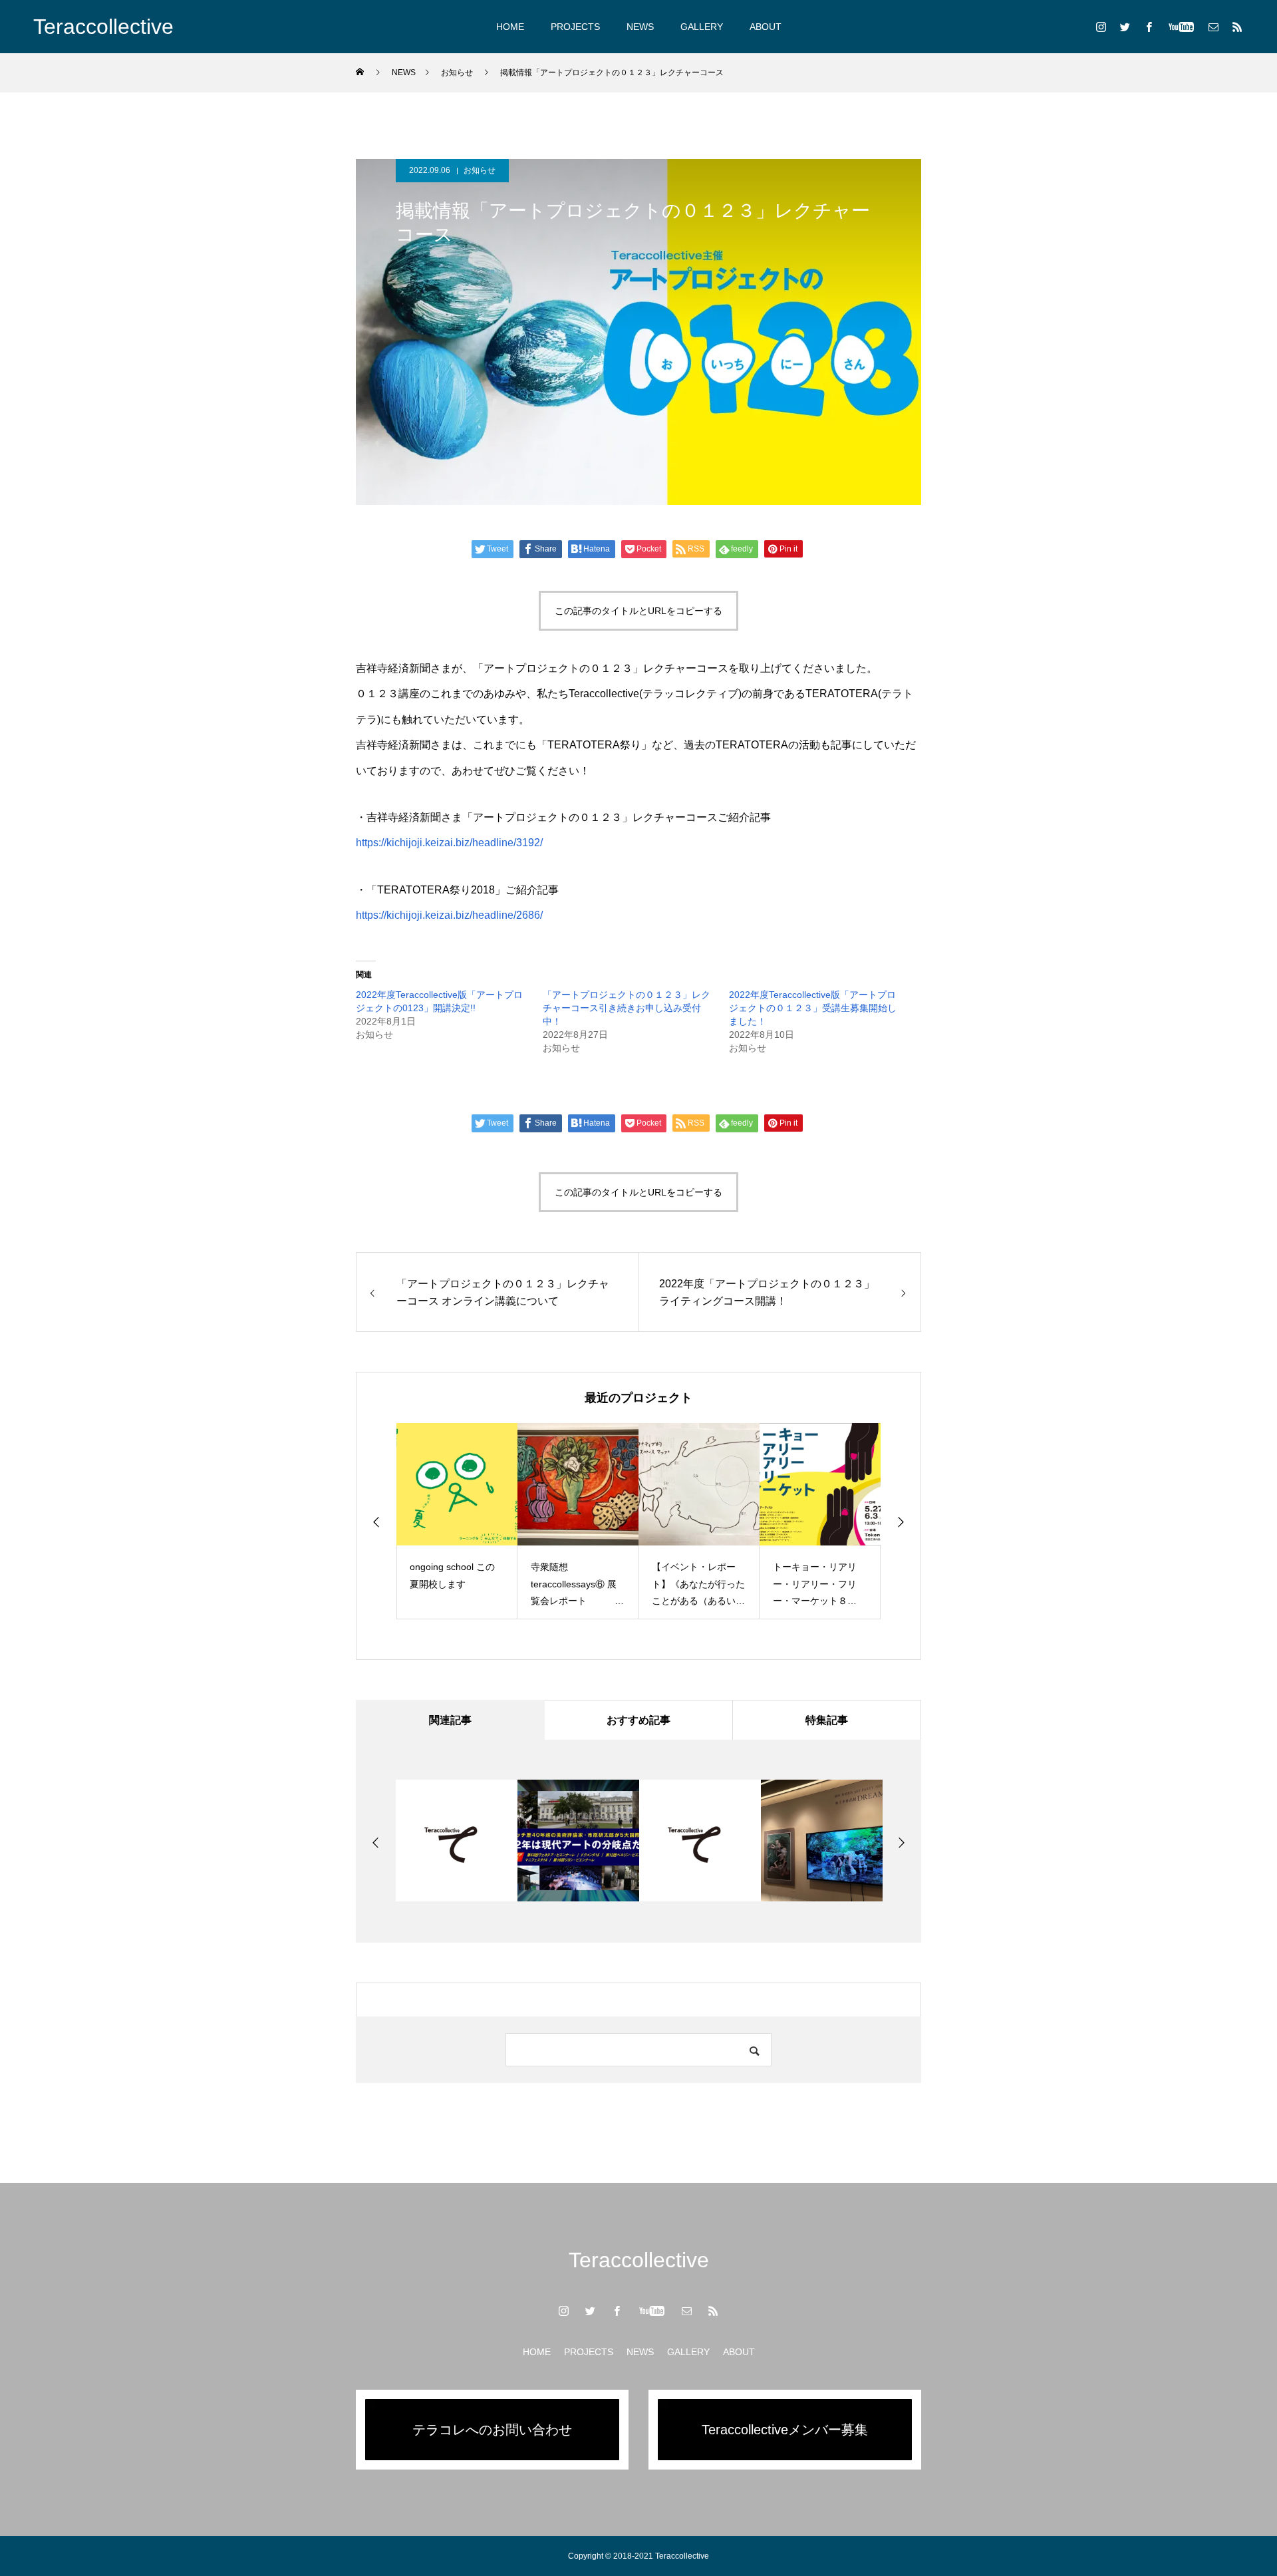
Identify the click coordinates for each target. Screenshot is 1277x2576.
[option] (436, 1521)
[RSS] (1237, 27)
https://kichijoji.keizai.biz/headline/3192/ (449, 843)
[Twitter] (1125, 27)
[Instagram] (1101, 27)
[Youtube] (1181, 27)
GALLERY (702, 27)
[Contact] (1213, 27)
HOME (510, 27)
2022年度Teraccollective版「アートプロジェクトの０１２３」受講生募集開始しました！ (813, 1008)
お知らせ (480, 170)
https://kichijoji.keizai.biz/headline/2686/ (449, 915)
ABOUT (766, 27)
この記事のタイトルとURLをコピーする (638, 611)
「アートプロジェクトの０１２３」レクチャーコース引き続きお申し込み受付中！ (627, 1008)
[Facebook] (1149, 27)
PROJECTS (575, 27)
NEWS (640, 27)
